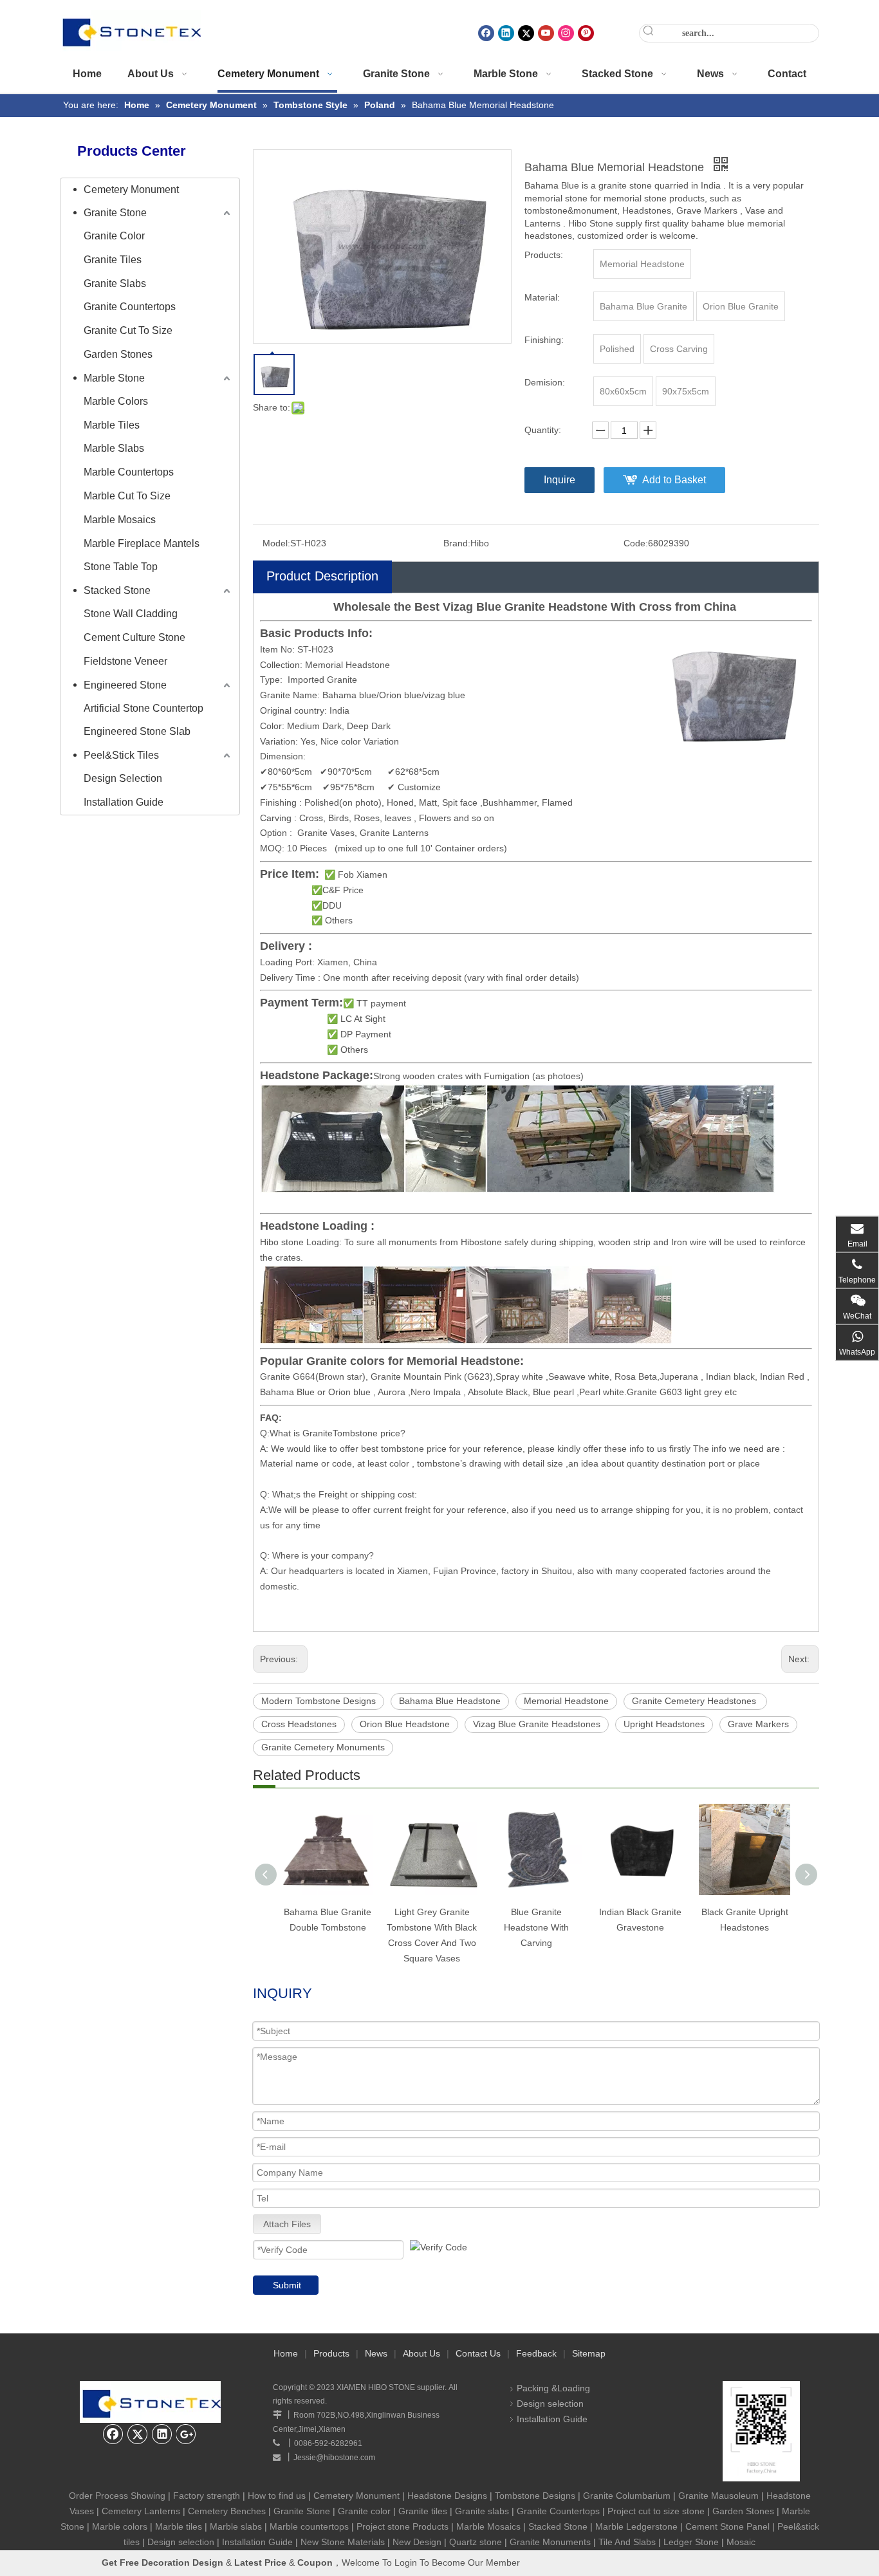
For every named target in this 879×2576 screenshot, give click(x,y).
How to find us (277, 2496)
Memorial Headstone (566, 1701)
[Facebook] (486, 33)
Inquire (560, 480)
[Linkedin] (506, 33)
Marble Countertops (129, 472)
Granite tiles (423, 2511)
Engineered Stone (125, 685)
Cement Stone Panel (727, 2526)
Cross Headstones (299, 1724)
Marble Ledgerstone (636, 2526)
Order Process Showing (117, 2496)
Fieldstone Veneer (125, 661)
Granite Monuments (550, 2542)
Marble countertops (309, 2526)
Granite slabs (482, 2511)
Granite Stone (115, 213)
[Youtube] (546, 33)
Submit (287, 2285)
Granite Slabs (115, 283)
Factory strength (207, 2496)
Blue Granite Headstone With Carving (536, 1927)
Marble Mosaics (120, 520)
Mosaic (741, 2542)
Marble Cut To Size (127, 496)
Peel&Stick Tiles (121, 755)
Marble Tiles (112, 425)
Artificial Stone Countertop (143, 708)
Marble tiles (179, 2526)
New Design (417, 2542)
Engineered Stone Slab (137, 731)
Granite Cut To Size (128, 330)
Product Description (322, 576)
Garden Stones (118, 354)
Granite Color (114, 236)
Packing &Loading (553, 2388)
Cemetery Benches (227, 2511)
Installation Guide (124, 802)
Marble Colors (116, 401)
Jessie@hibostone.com (334, 2458)
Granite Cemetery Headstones (695, 1701)
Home (286, 2353)
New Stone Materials (343, 2542)
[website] (761, 2431)
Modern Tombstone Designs (319, 1701)
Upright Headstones (664, 1724)
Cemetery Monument (131, 190)
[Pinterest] (586, 33)
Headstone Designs (447, 2496)
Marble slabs (236, 2526)
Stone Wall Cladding (131, 614)
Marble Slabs (114, 448)
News (376, 2353)
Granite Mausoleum (718, 2496)
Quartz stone (476, 2542)
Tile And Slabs (627, 2542)
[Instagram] (566, 33)
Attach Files (287, 2224)
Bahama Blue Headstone (450, 1701)
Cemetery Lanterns (141, 2511)
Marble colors (120, 2526)
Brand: (457, 543)
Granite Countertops (130, 307)
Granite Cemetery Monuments (323, 1747)
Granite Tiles (113, 260)
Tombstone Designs (535, 2496)
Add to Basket (674, 480)
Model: (276, 543)
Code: (636, 543)
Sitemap (589, 2353)
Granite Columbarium (627, 2496)
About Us (421, 2353)
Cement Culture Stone (134, 637)
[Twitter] (526, 33)
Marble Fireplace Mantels (142, 543)
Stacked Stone (117, 590)
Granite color (365, 2511)
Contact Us (478, 2353)
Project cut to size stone (656, 2511)
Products (331, 2353)
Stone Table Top (121, 567)
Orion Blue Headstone (405, 1724)
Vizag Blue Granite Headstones (537, 1724)
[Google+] (187, 2434)
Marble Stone (114, 378)
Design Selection (123, 778)
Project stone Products (402, 2526)
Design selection (550, 2404)
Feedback (536, 2353)
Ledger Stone (691, 2542)
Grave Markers (758, 1724)
